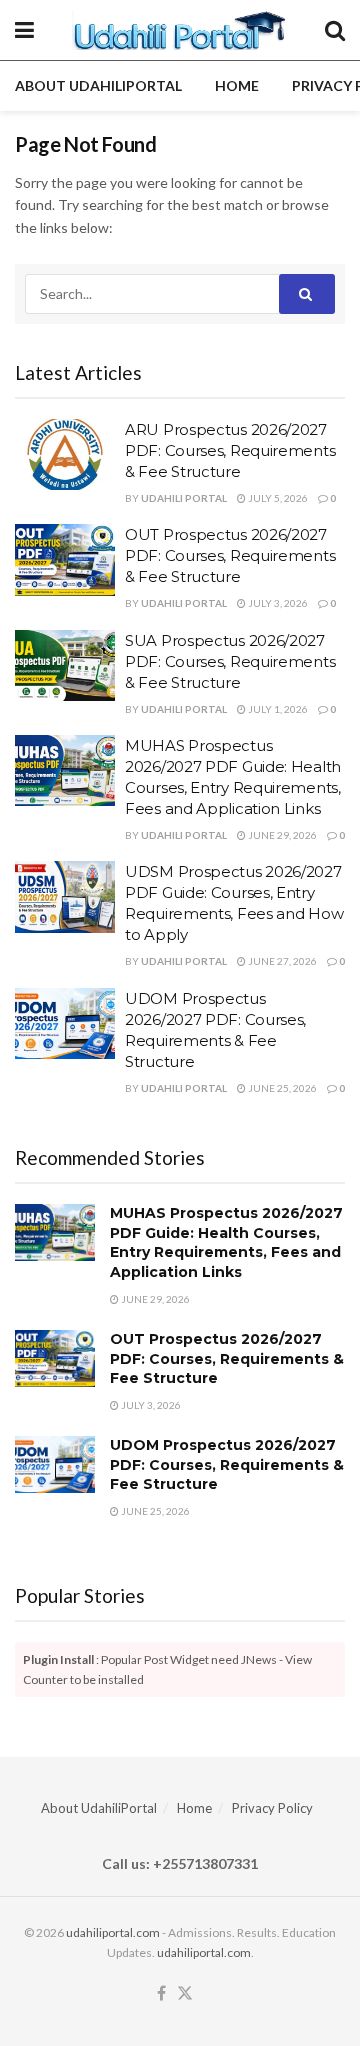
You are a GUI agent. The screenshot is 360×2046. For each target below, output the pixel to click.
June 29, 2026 (281, 835)
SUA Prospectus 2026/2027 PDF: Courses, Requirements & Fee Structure (230, 661)
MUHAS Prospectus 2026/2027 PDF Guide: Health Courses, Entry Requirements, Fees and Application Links (226, 1242)
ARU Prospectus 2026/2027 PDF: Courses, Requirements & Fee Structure (230, 450)
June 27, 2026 (281, 961)
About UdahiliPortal (98, 85)
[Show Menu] (24, 30)
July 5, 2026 (277, 498)
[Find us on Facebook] (161, 1994)
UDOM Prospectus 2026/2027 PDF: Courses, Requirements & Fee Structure (227, 1464)
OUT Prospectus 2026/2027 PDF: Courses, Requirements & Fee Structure (230, 555)
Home (237, 85)
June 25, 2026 (281, 1088)
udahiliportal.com (113, 1932)
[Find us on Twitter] (185, 1994)
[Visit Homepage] (179, 30)
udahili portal (184, 498)
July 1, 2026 (277, 709)
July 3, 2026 (277, 603)
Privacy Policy (272, 1808)
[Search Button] (335, 30)
